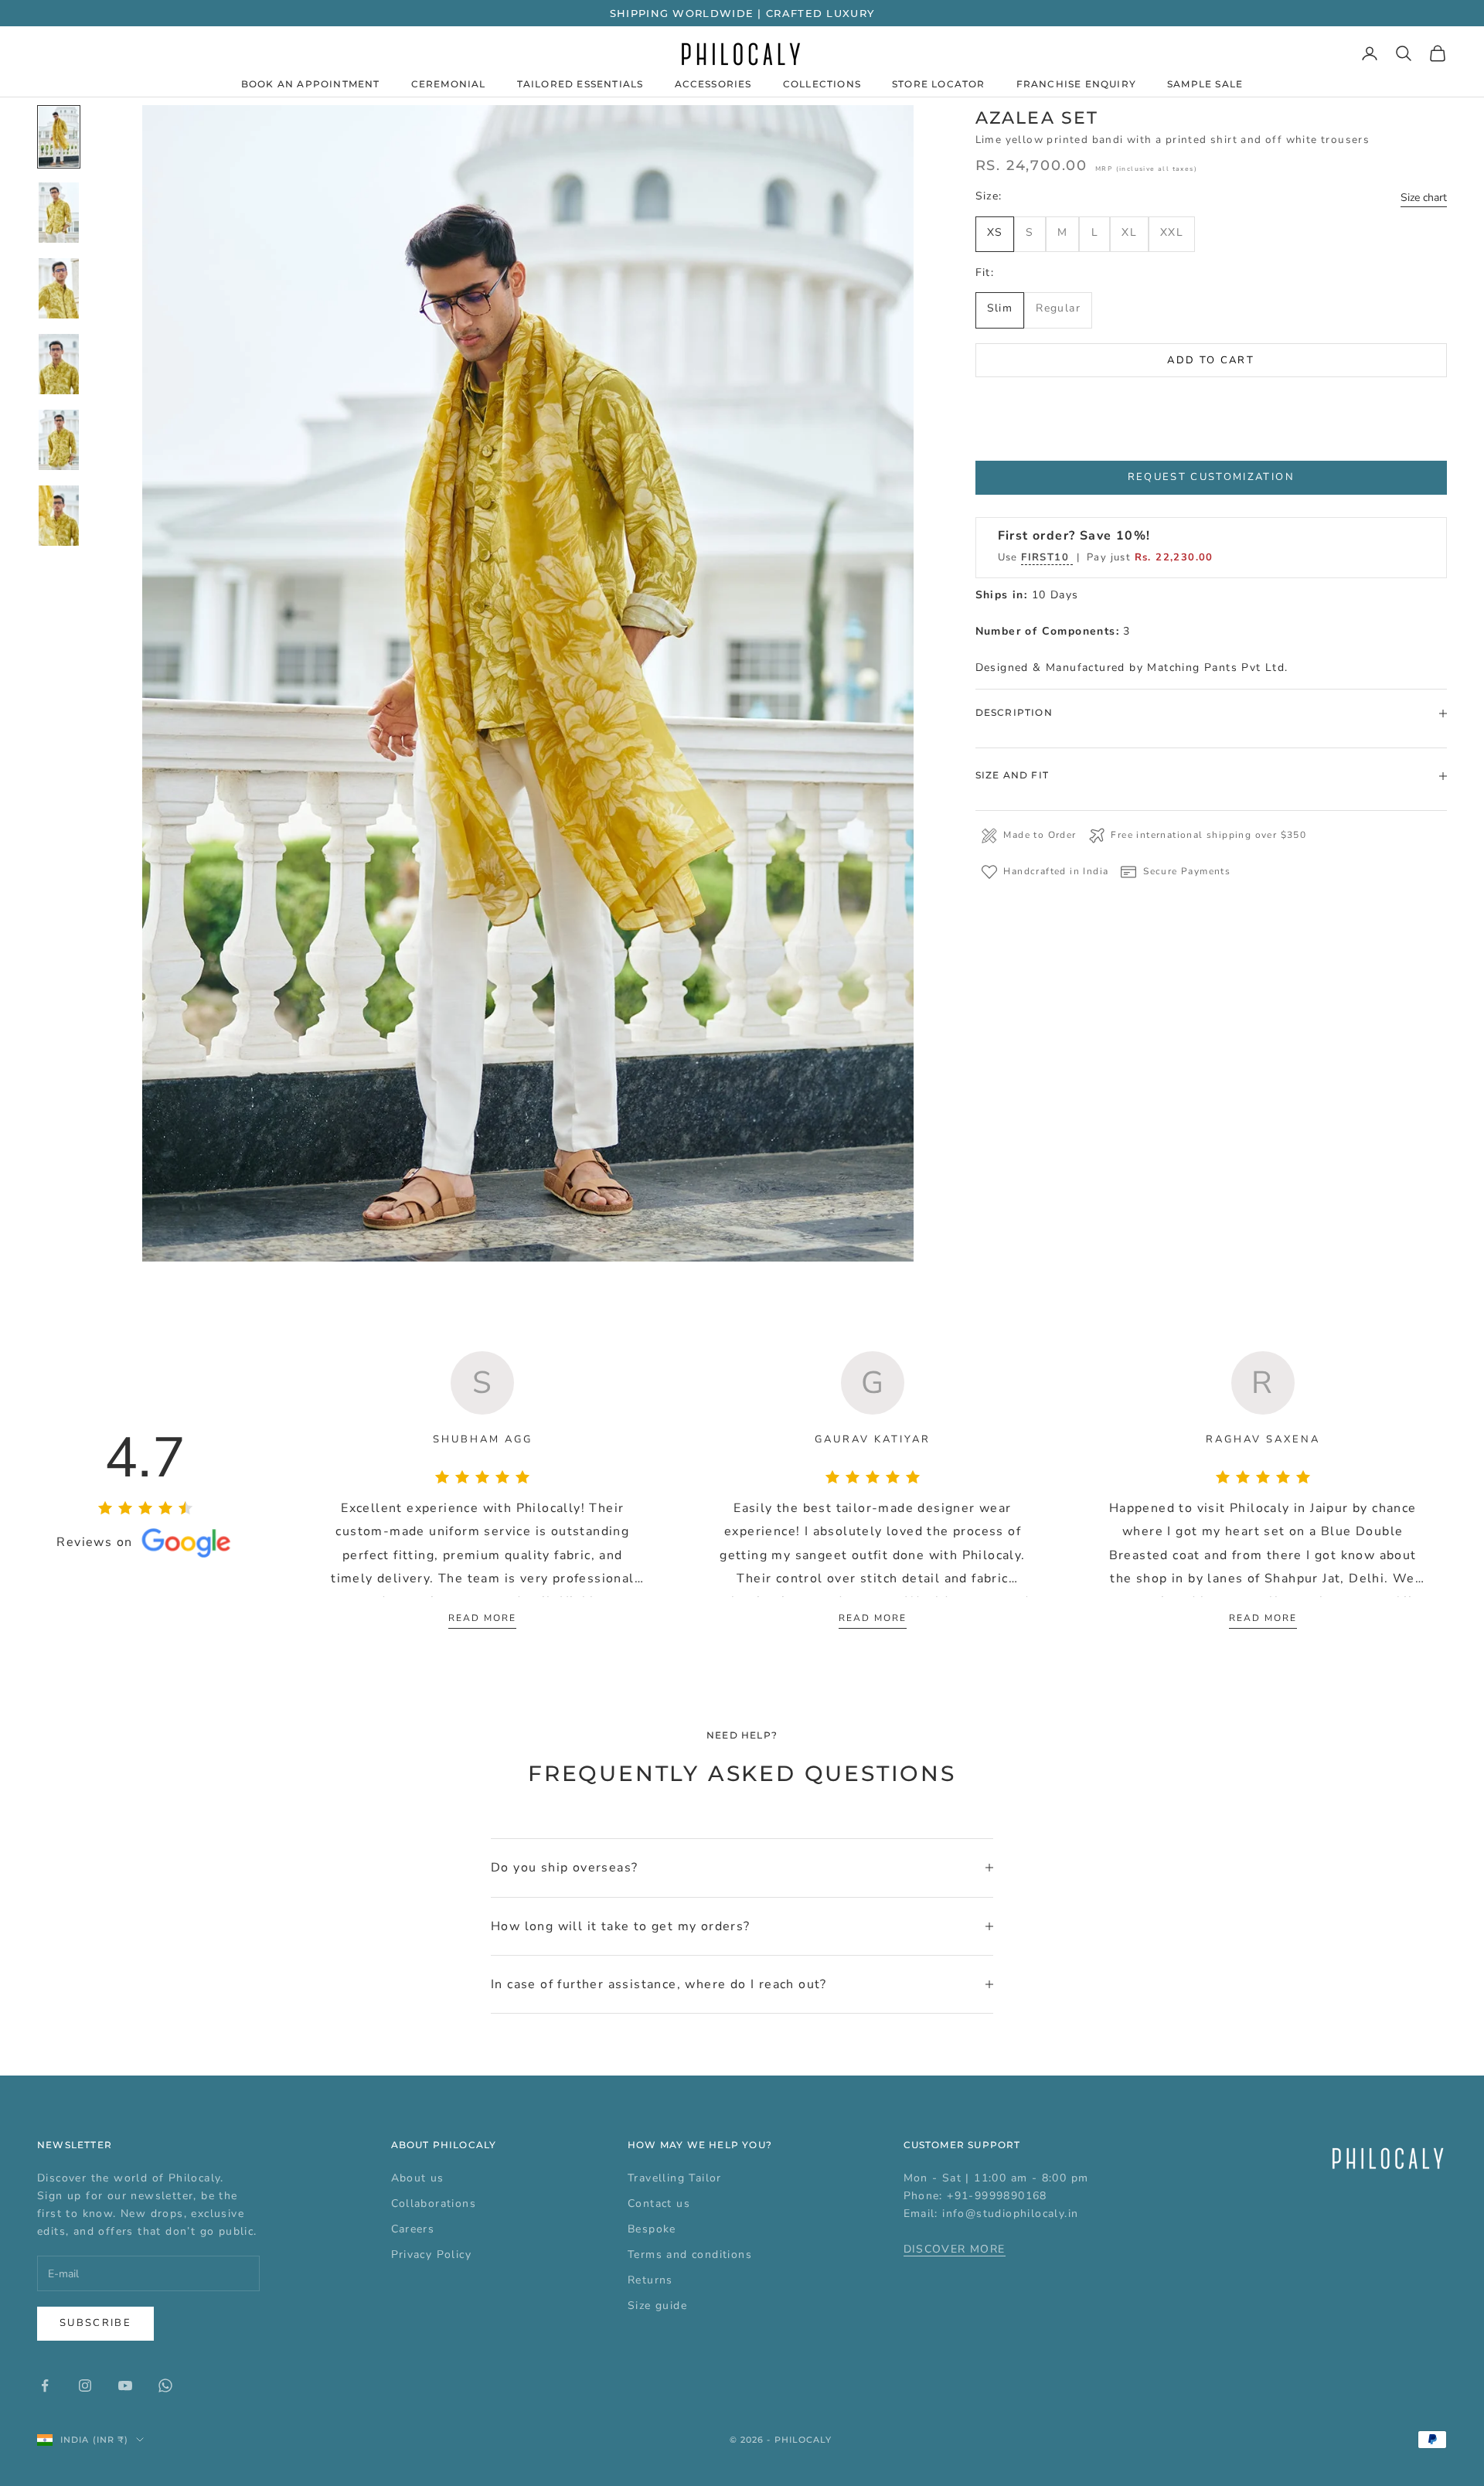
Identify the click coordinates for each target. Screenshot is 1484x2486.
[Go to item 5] (59, 440)
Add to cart (1211, 360)
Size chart (1424, 198)
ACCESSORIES (713, 84)
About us (418, 2178)
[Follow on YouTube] (125, 2386)
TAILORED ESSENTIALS (580, 84)
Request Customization (1211, 477)
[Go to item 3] (59, 288)
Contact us (659, 2203)
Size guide (657, 2306)
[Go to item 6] (59, 516)
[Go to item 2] (59, 213)
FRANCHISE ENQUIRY (1076, 84)
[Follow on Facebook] (45, 2386)
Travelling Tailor (675, 2178)
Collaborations (434, 2203)
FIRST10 (1047, 557)
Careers (413, 2229)
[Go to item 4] (59, 364)
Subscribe (95, 2323)
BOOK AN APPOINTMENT (311, 84)
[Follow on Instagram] (85, 2386)
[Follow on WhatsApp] (165, 2386)
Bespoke (652, 2229)
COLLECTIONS (822, 84)
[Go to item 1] (59, 137)
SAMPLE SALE (1205, 84)
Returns (650, 2280)
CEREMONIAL (449, 84)
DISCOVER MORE (955, 2249)
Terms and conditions (690, 2254)
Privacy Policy (432, 2254)
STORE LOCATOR (939, 84)
